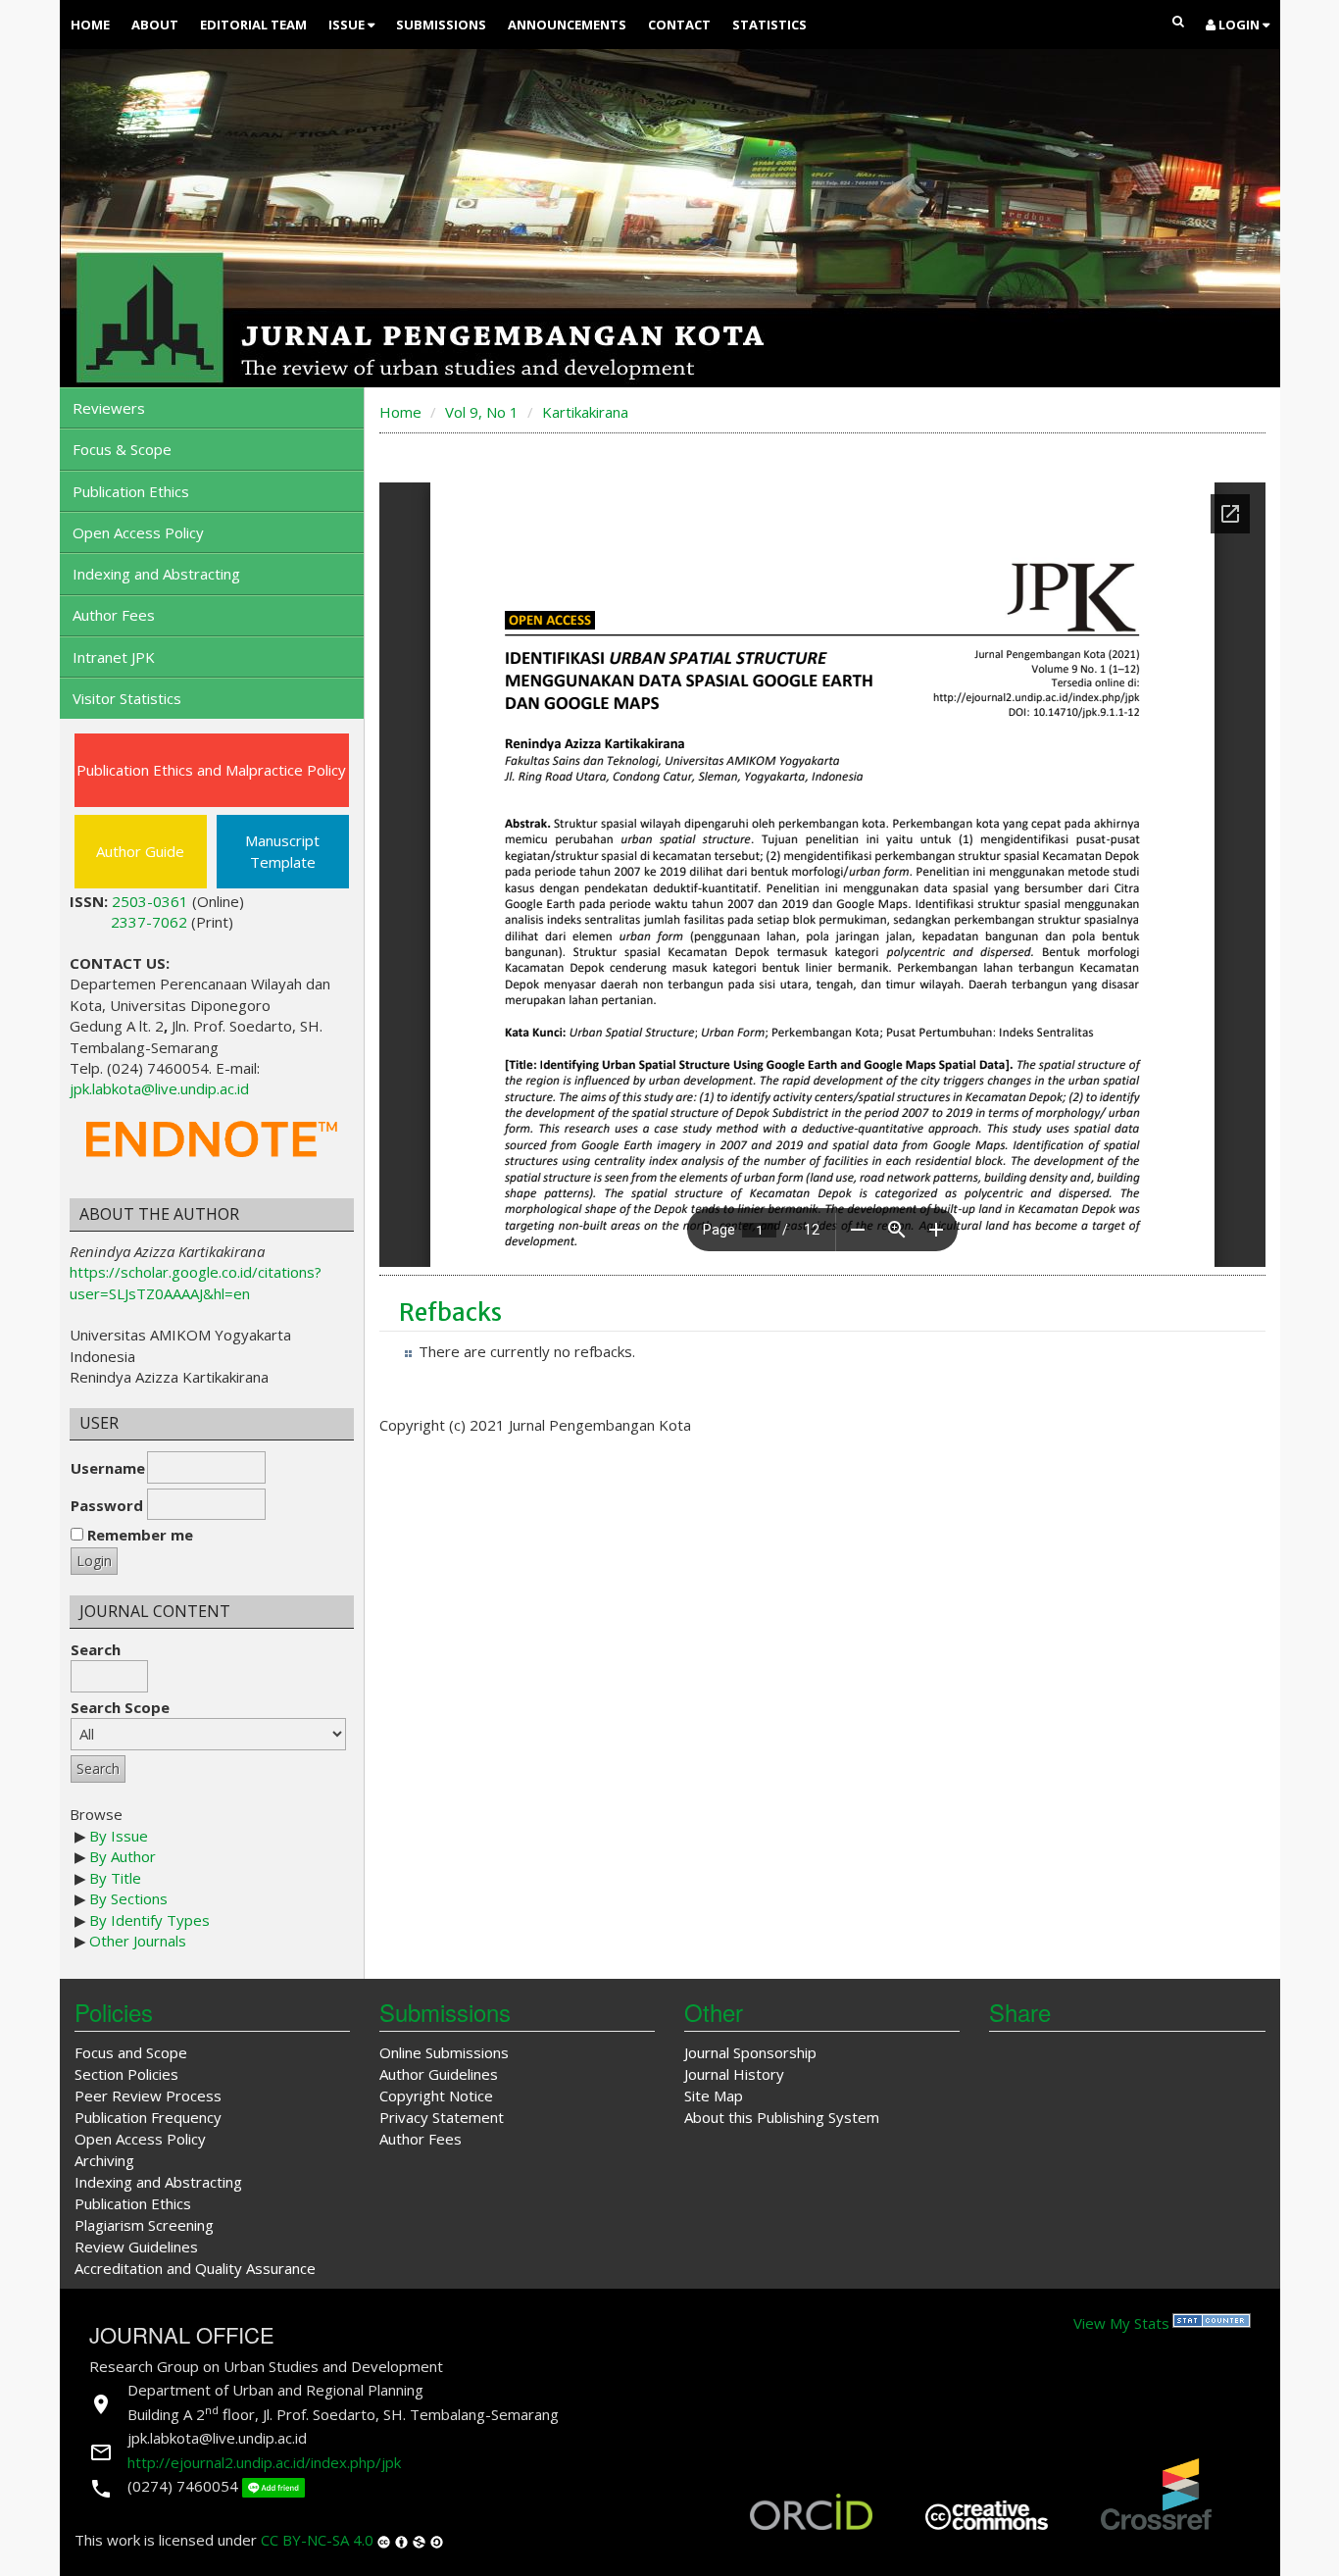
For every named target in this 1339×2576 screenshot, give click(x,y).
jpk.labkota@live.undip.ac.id (159, 1088)
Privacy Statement (442, 2117)
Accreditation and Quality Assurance (195, 2268)
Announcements (567, 25)
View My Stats (1121, 2323)
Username (108, 1468)
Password (107, 1505)
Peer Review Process (148, 2096)
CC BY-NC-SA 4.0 (317, 2540)
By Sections (128, 1898)
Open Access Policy (138, 532)
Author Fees (114, 615)
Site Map (714, 2096)
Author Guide (140, 851)
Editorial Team (253, 25)
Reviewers (109, 408)
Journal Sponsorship (750, 2052)
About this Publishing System (782, 2117)
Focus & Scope (122, 449)
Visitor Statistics (127, 698)
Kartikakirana (585, 412)
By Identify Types (149, 1920)
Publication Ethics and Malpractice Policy (211, 770)
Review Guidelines (136, 2247)
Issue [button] (348, 25)
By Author (123, 1856)
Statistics (769, 25)
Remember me (140, 1535)
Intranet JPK (114, 657)
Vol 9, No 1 (482, 412)
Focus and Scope (131, 2052)
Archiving (104, 2160)
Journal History (734, 2074)
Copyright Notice (436, 2096)
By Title (115, 1878)
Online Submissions (444, 2052)
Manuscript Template (282, 851)
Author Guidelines (439, 2074)
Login (1239, 25)
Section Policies (126, 2074)
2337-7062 (149, 922)
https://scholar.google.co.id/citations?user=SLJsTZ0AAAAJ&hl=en (196, 1282)
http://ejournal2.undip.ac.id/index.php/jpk (264, 2462)
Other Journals (138, 1941)
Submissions (441, 25)
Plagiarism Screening (144, 2225)
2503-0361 (150, 901)
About (155, 25)
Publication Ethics (131, 491)
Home (90, 25)
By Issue (119, 1836)
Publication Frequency (148, 2117)
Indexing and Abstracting (156, 574)
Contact (679, 25)
